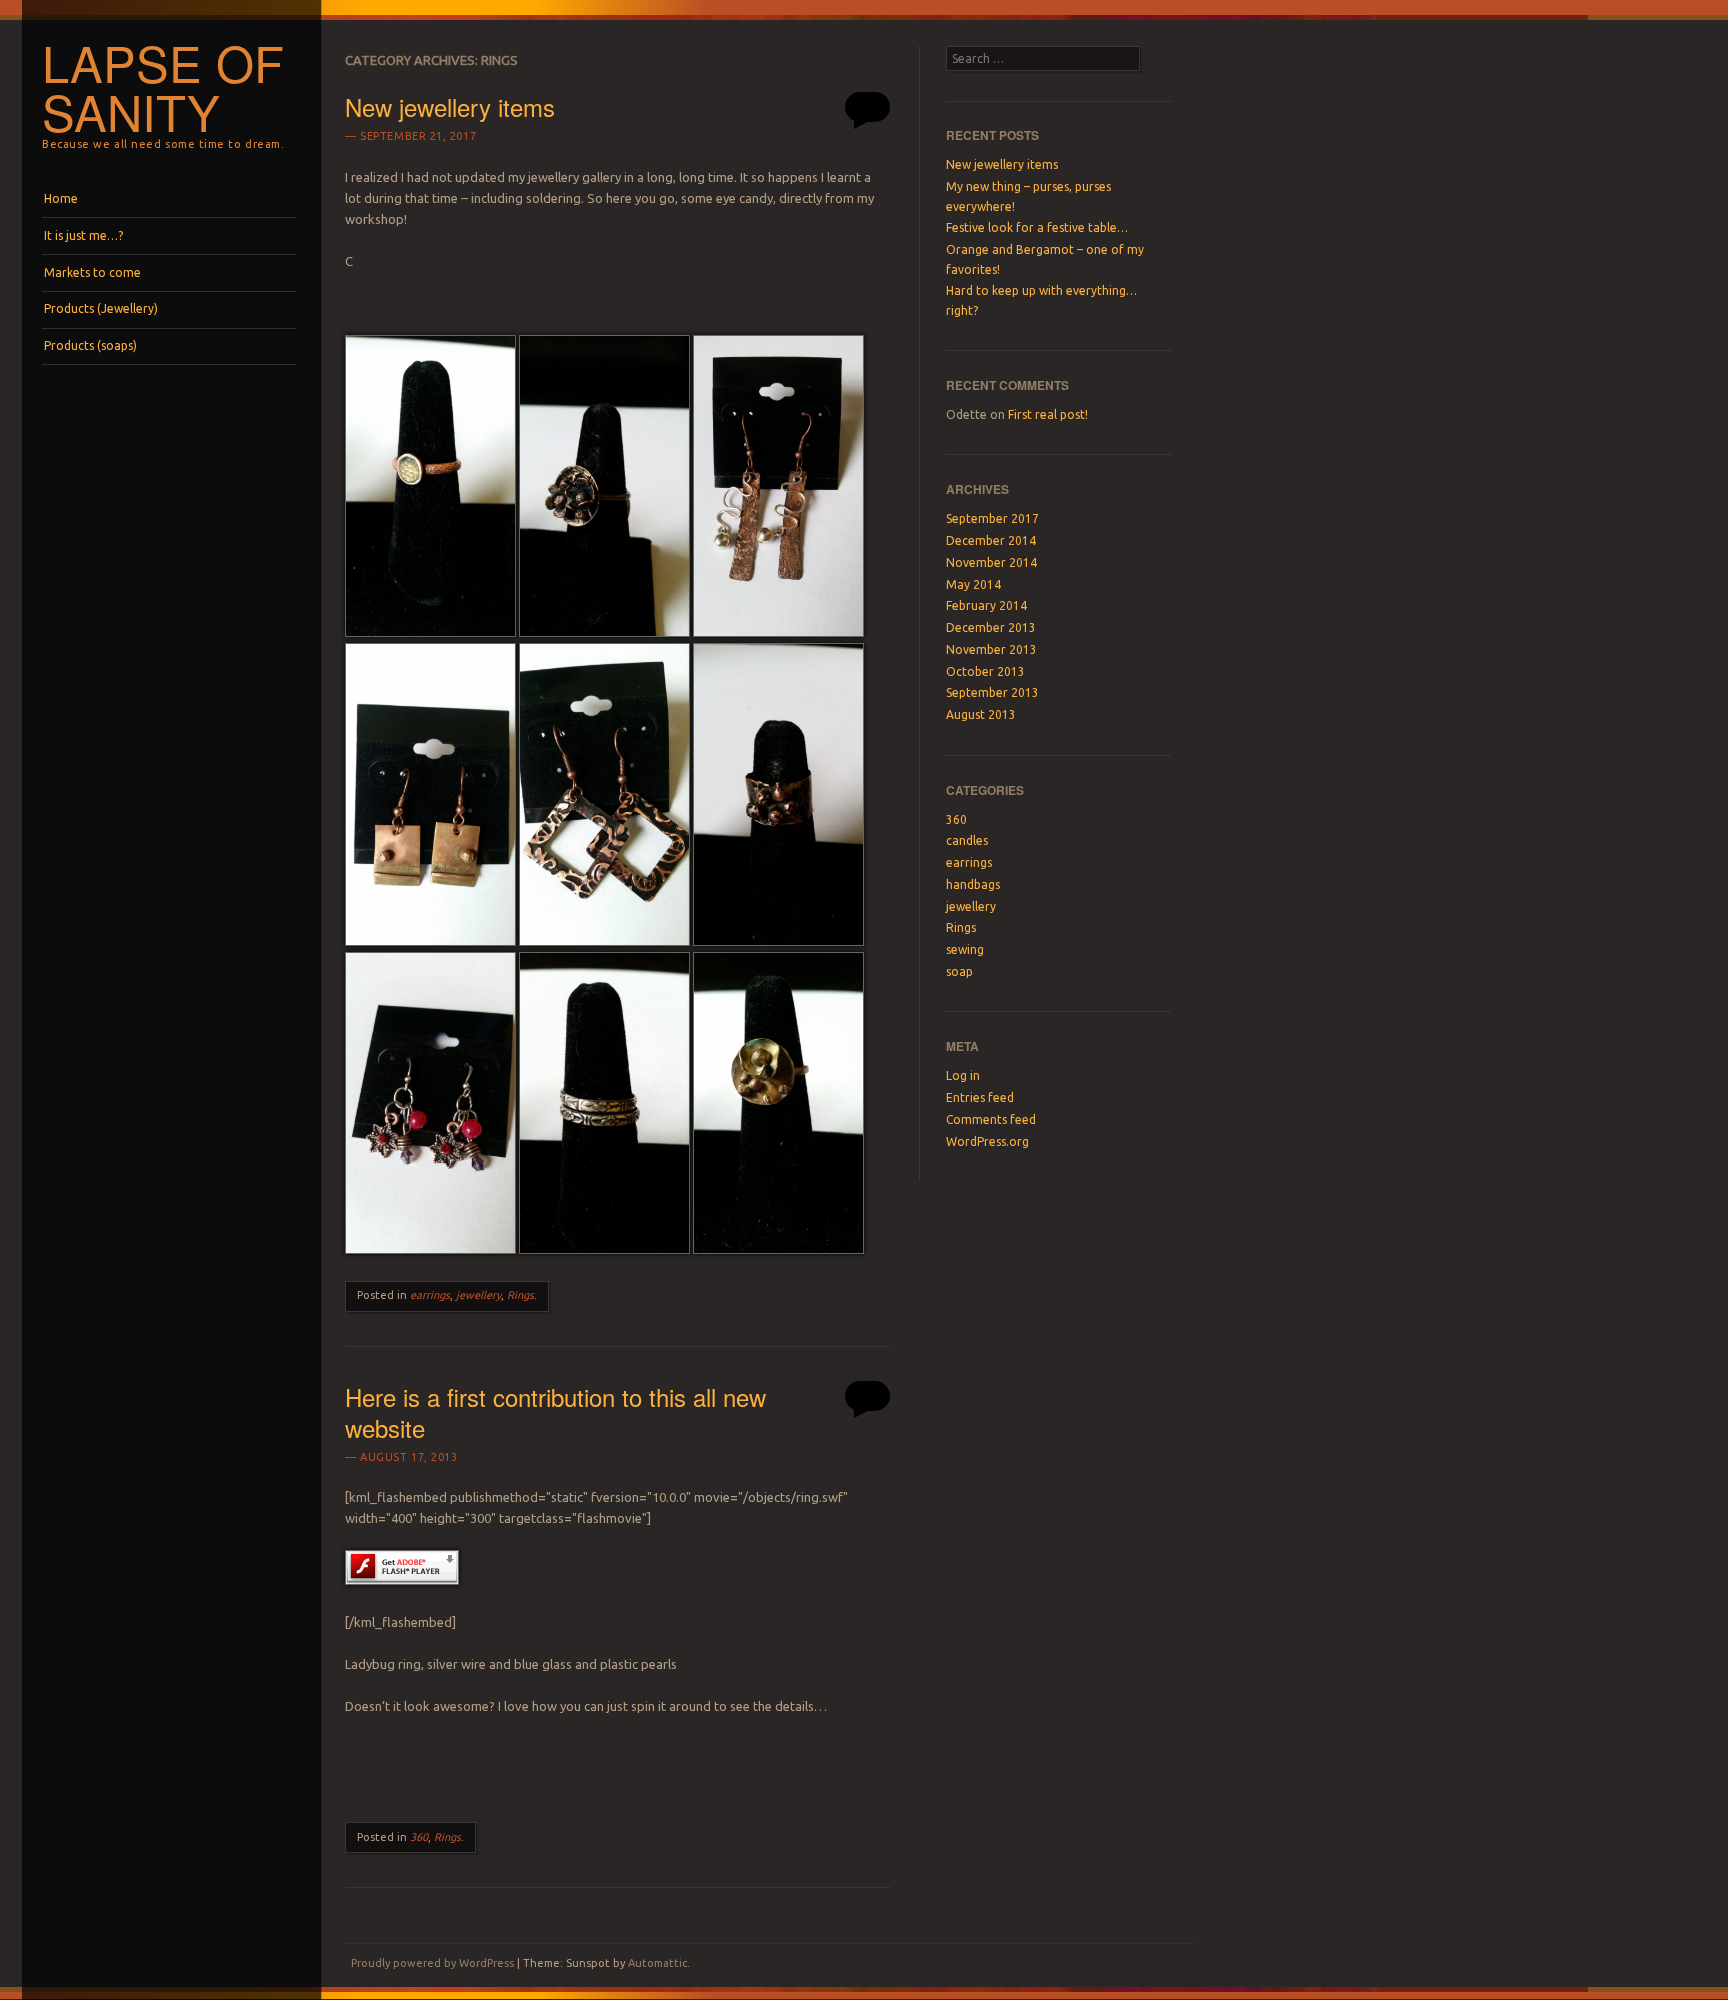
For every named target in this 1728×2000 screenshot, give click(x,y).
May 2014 (973, 584)
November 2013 (991, 649)
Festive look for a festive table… (1037, 227)
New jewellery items (450, 106)
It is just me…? (83, 235)
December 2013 (991, 627)
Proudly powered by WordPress (432, 1963)
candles (967, 840)
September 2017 (992, 518)
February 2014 (986, 605)
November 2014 (991, 562)
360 (419, 1837)
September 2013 (992, 692)
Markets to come (92, 272)
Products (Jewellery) (101, 308)
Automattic (657, 1963)
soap (959, 971)
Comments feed (991, 1119)
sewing (965, 949)
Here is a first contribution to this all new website (555, 1412)
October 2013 (985, 671)
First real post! (1048, 414)
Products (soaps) (90, 345)
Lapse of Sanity (163, 86)
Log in (963, 1075)
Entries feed (980, 1097)
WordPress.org (987, 1141)
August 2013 (981, 714)
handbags (973, 884)
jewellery (478, 1295)
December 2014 (991, 540)
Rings (520, 1295)
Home (61, 198)
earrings (430, 1295)
